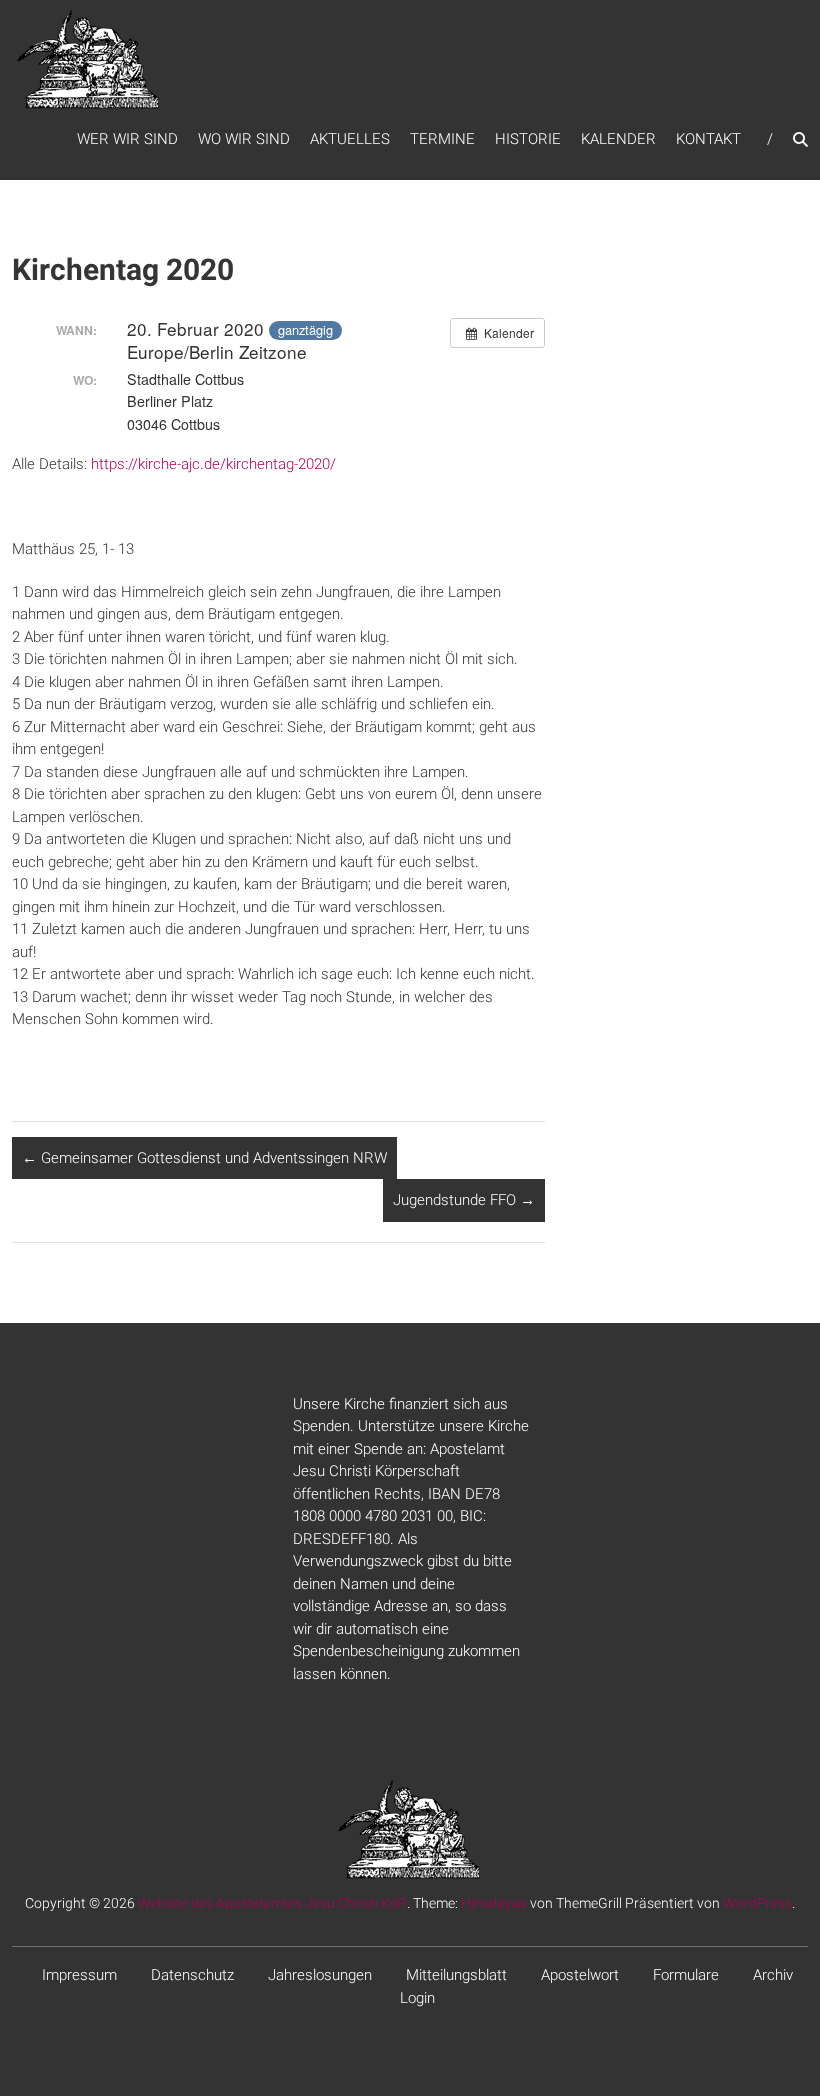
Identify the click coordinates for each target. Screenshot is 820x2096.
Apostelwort (580, 1975)
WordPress (757, 1903)
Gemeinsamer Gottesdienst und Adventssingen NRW (204, 1158)
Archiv (773, 1975)
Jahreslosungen (320, 1975)
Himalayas (494, 1903)
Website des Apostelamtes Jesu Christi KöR (272, 1903)
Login (417, 1998)
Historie (528, 139)
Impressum (79, 1975)
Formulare (686, 1975)
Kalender (618, 139)
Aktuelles (350, 139)
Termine (442, 139)
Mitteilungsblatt (456, 1975)
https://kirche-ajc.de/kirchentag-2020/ (213, 464)
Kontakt (708, 139)
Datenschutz (192, 1975)
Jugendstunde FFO (464, 1200)
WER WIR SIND (127, 139)
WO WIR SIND (244, 139)
